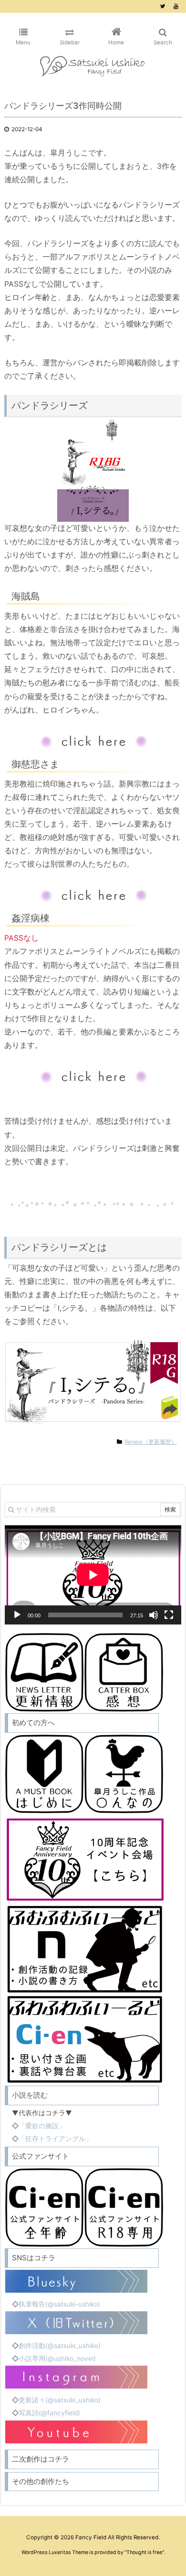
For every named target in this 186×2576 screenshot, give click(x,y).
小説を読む (30, 2095)
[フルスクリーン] (169, 1615)
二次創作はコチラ (41, 2459)
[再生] (17, 1615)
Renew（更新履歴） (151, 1442)
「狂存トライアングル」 (55, 2139)
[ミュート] (154, 1615)
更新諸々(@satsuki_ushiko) (60, 2400)
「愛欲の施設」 (42, 2126)
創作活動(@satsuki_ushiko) (60, 2346)
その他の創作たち (41, 2481)
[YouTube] (176, 6)
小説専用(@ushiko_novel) (57, 2359)
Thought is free (144, 2552)
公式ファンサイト (41, 2156)
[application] (93, 1575)
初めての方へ (33, 1723)
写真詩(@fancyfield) (49, 2413)
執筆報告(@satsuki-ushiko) (59, 2304)
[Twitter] (163, 6)
